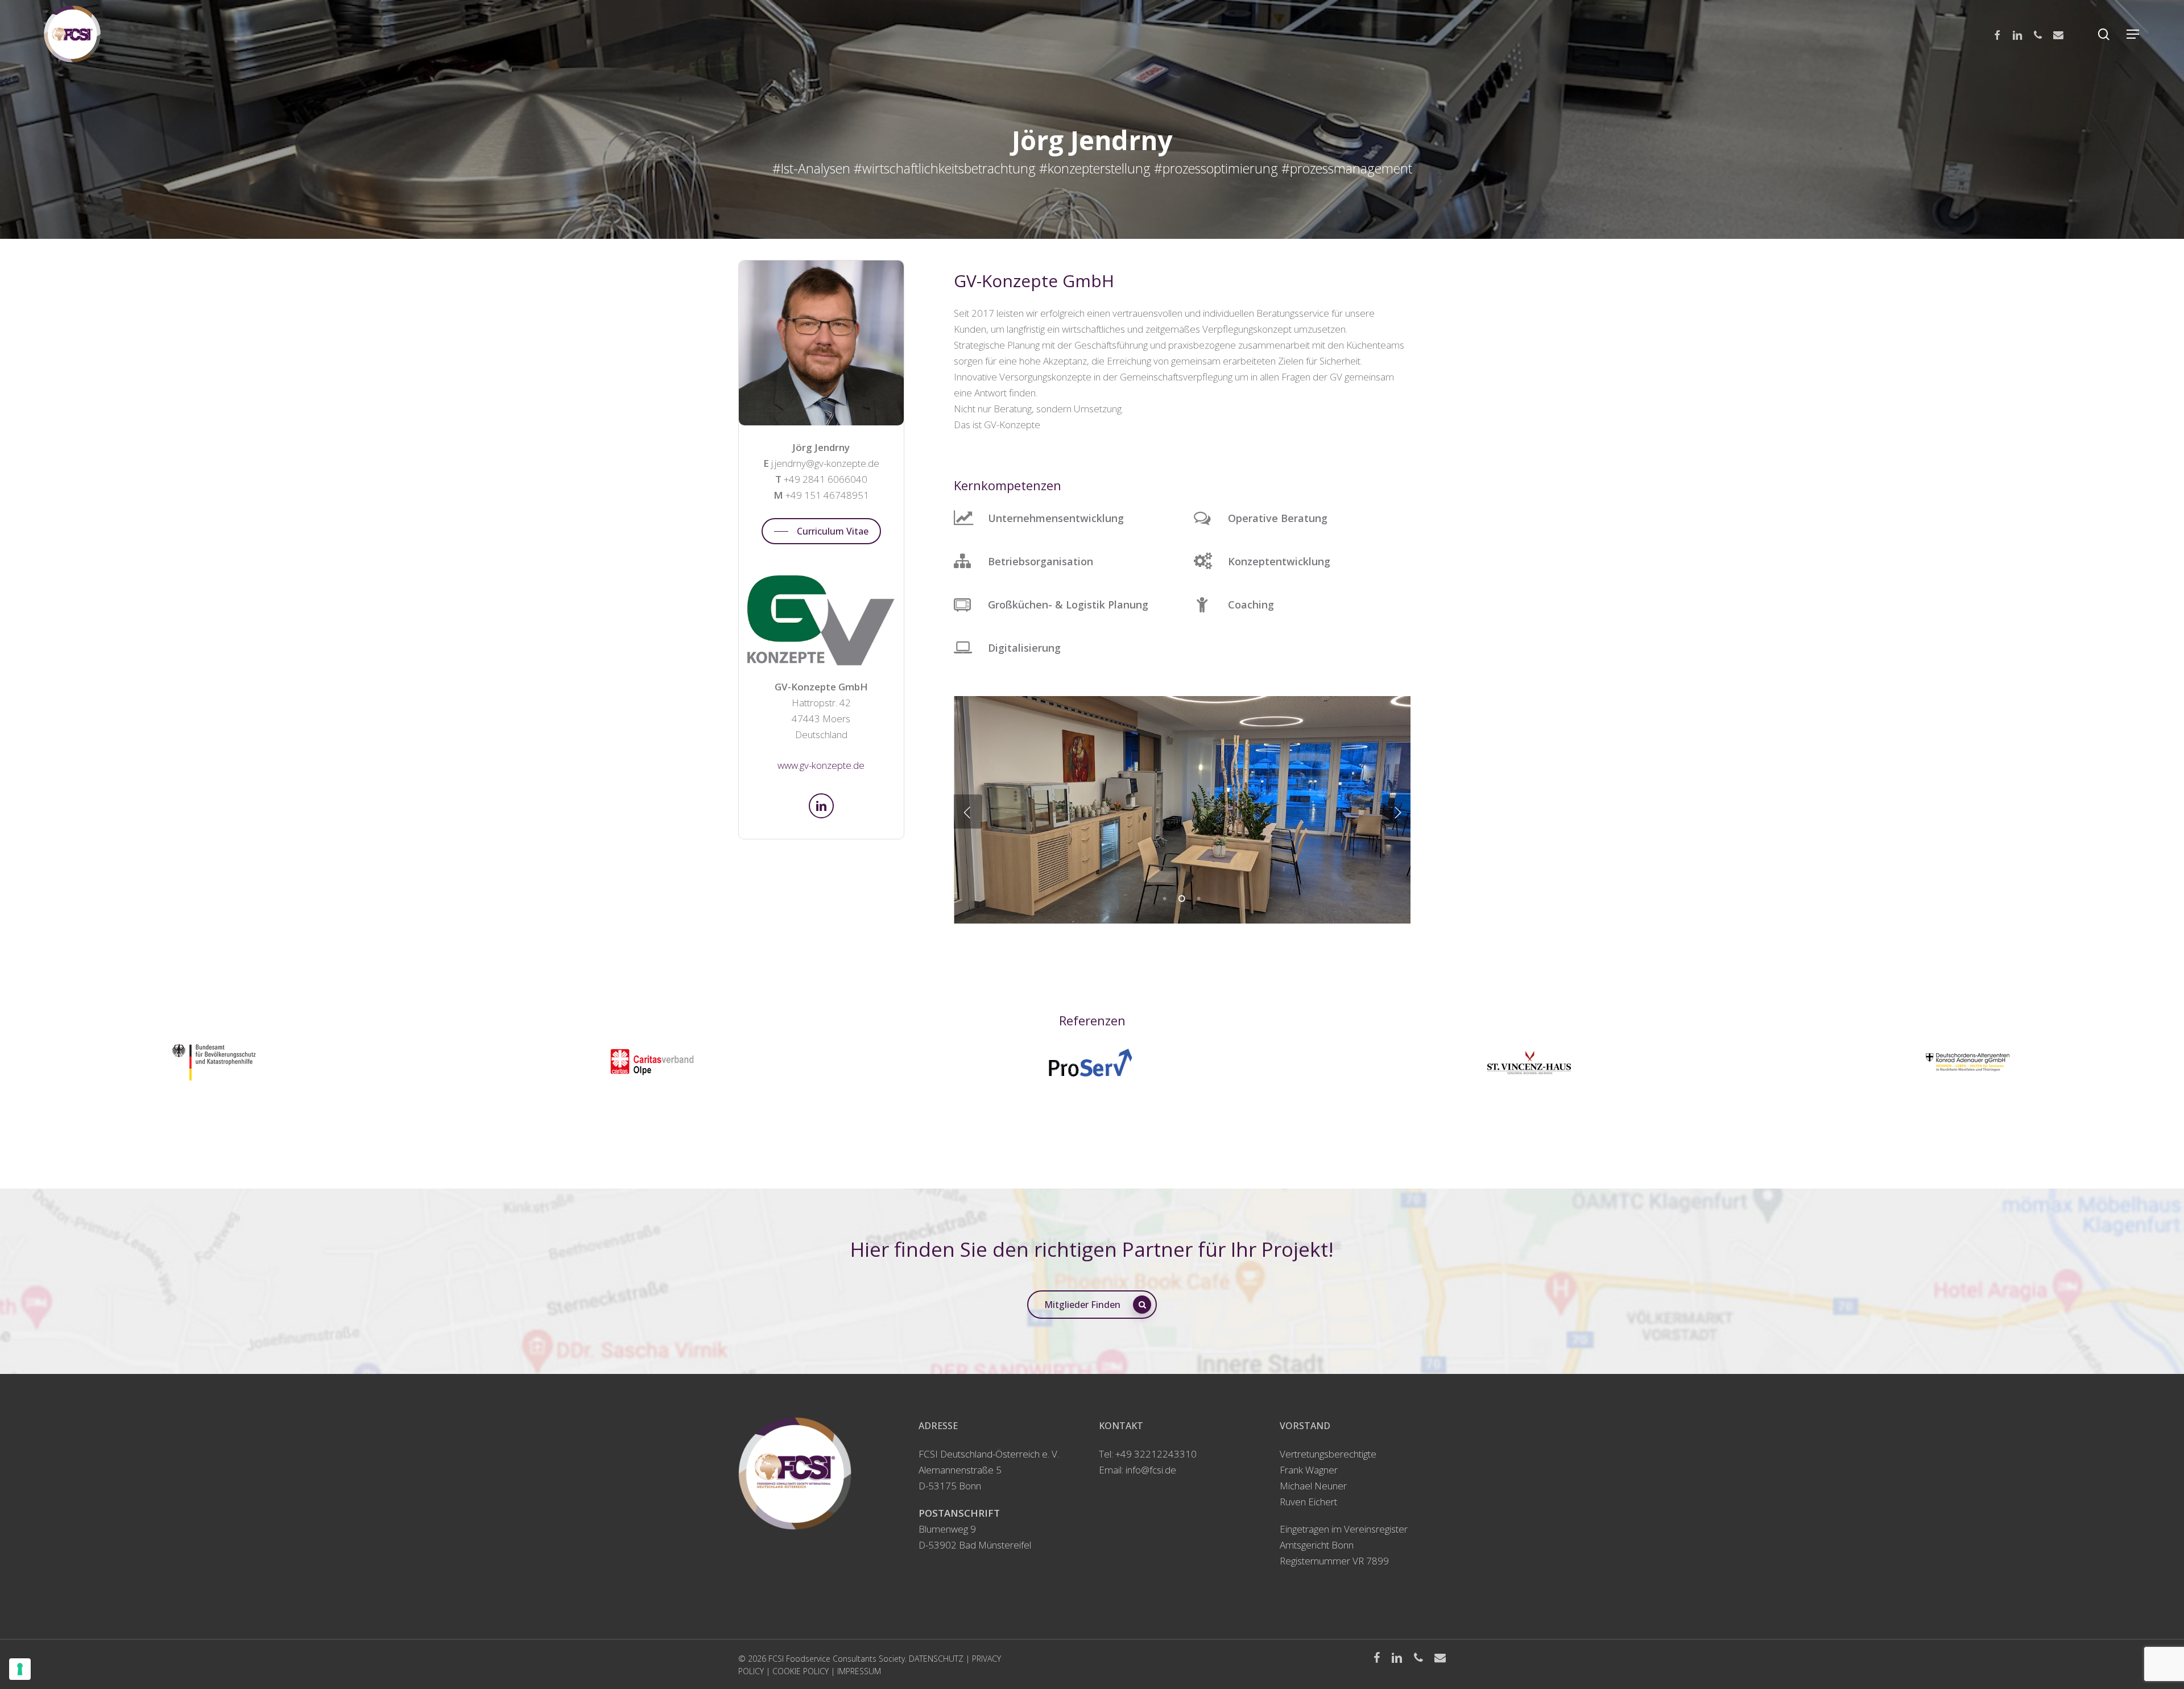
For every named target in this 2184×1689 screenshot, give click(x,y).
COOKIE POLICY (801, 1671)
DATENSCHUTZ (936, 1659)
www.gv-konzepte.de (821, 765)
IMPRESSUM (859, 1671)
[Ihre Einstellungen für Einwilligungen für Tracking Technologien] (20, 1669)
